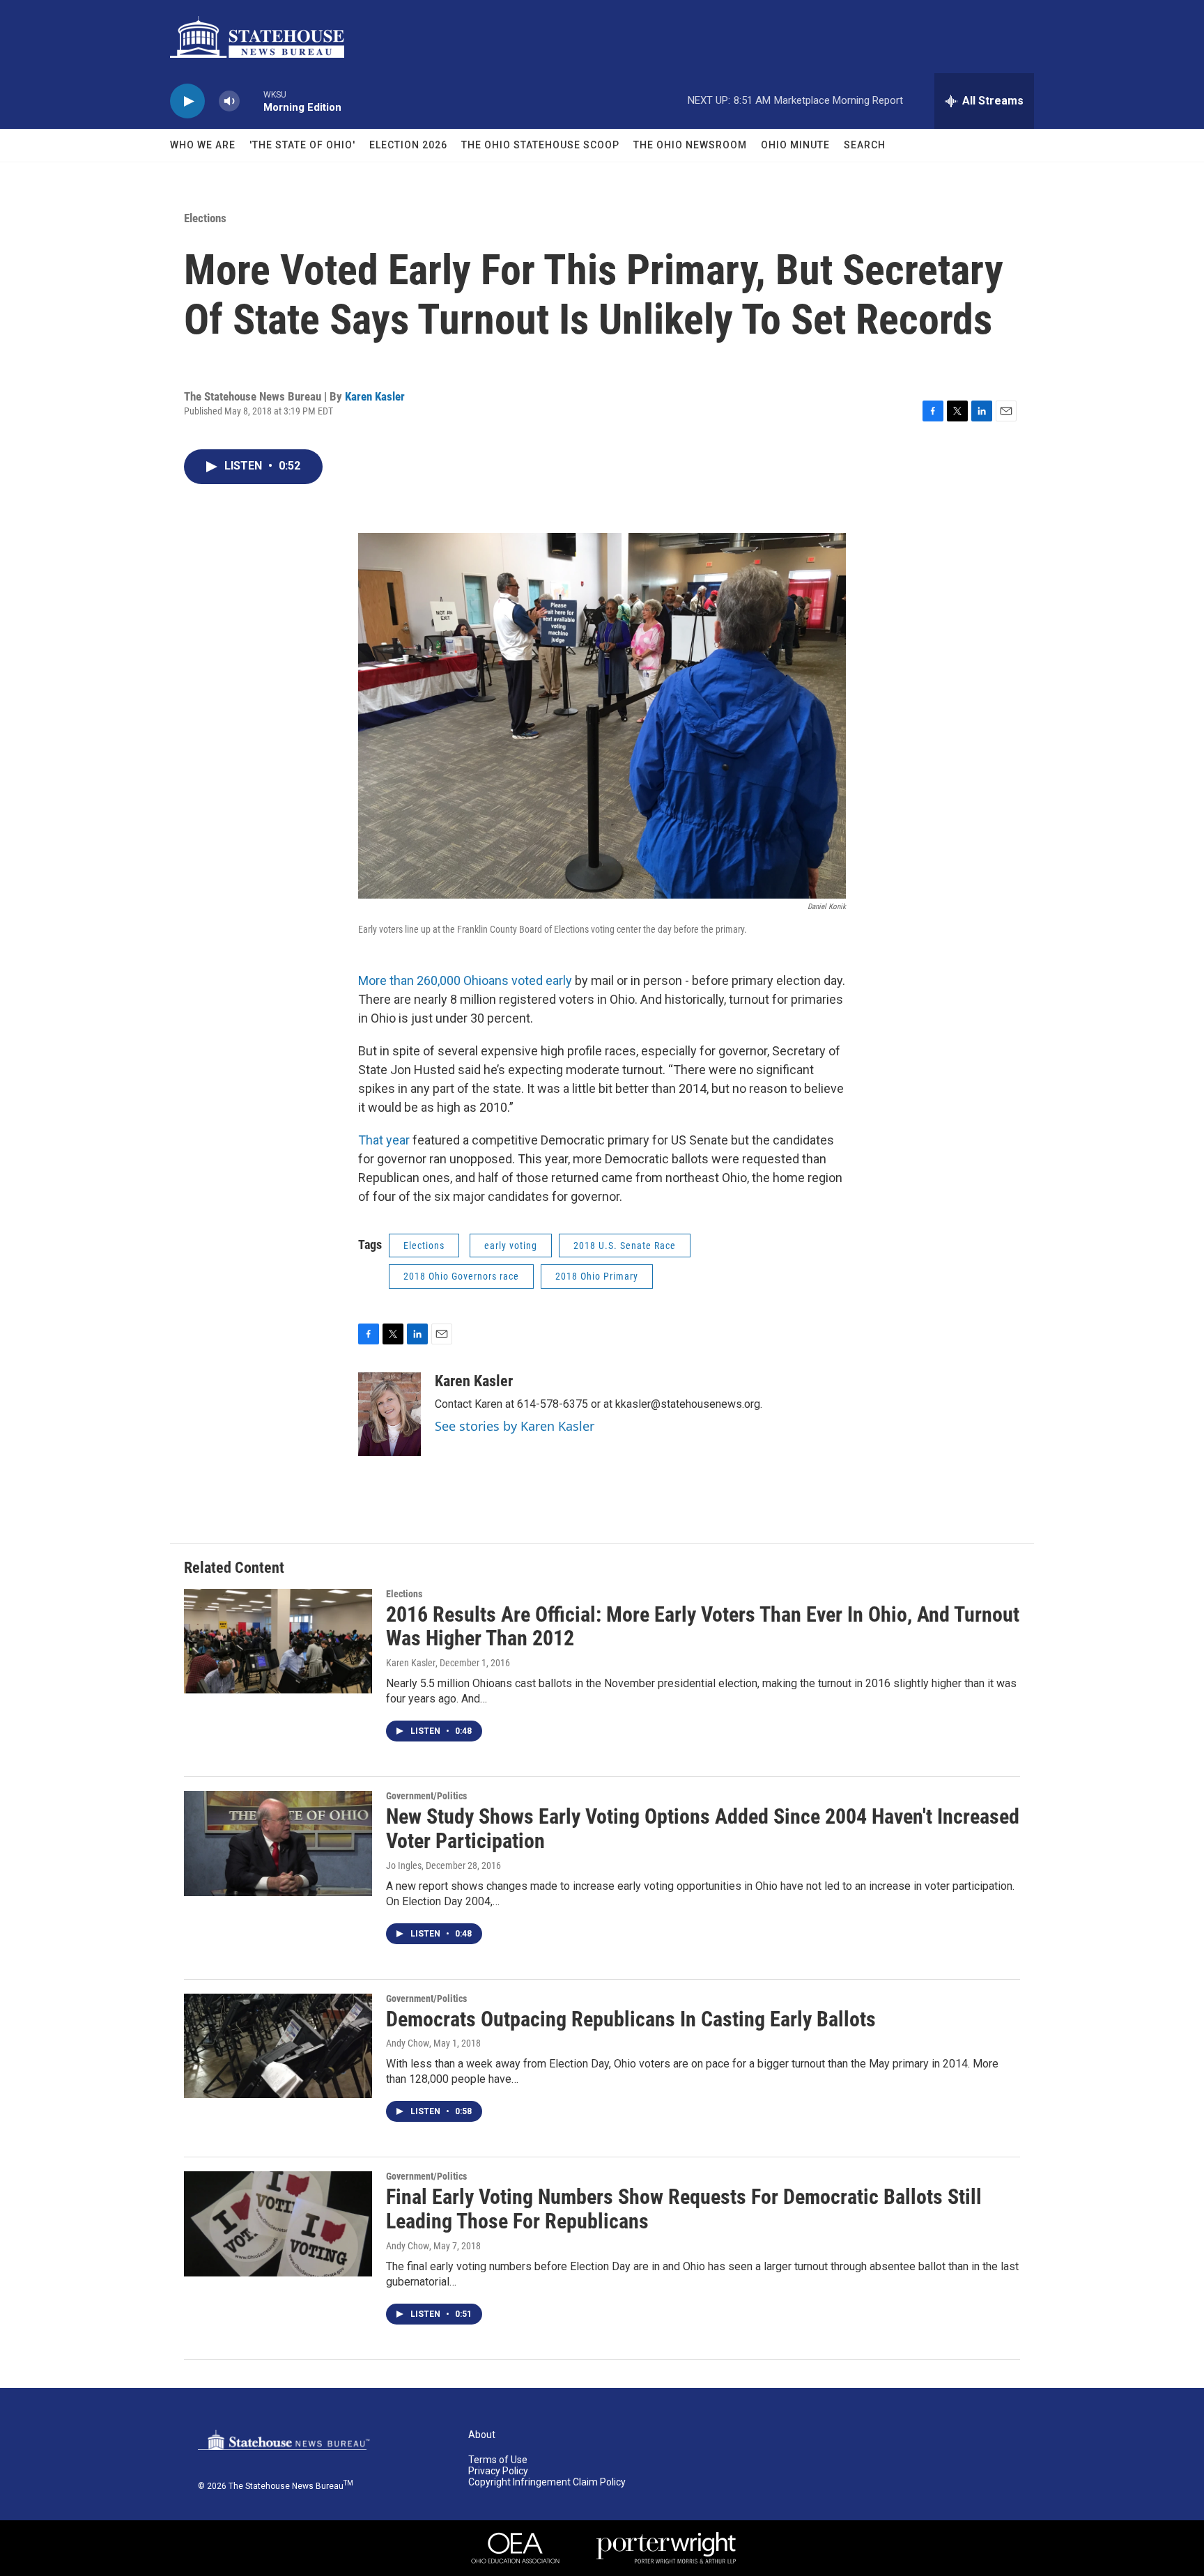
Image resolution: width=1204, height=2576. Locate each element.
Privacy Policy (498, 2471)
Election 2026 (408, 145)
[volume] (229, 101)
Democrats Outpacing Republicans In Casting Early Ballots (631, 2019)
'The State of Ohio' (302, 145)
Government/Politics (426, 1796)
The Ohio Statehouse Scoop (540, 145)
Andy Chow (408, 2043)
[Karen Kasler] (389, 1414)
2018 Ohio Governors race (461, 1276)
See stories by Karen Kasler (515, 1426)
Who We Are (203, 145)
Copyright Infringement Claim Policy (547, 2482)
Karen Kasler (375, 396)
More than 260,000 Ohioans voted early (466, 980)
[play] (187, 101)
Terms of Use (498, 2460)
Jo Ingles (404, 1865)
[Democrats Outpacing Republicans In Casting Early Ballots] (278, 2046)
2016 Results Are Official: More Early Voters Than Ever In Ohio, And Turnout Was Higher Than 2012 (703, 1627)
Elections (205, 218)
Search (865, 145)
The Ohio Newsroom (690, 145)
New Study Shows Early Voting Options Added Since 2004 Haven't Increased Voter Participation (703, 1829)
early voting (511, 1246)
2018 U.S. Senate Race (625, 1246)
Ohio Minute (795, 145)
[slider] (252, 101)
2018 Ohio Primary (597, 1276)
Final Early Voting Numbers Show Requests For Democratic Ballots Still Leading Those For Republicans (684, 2209)
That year (385, 1140)
